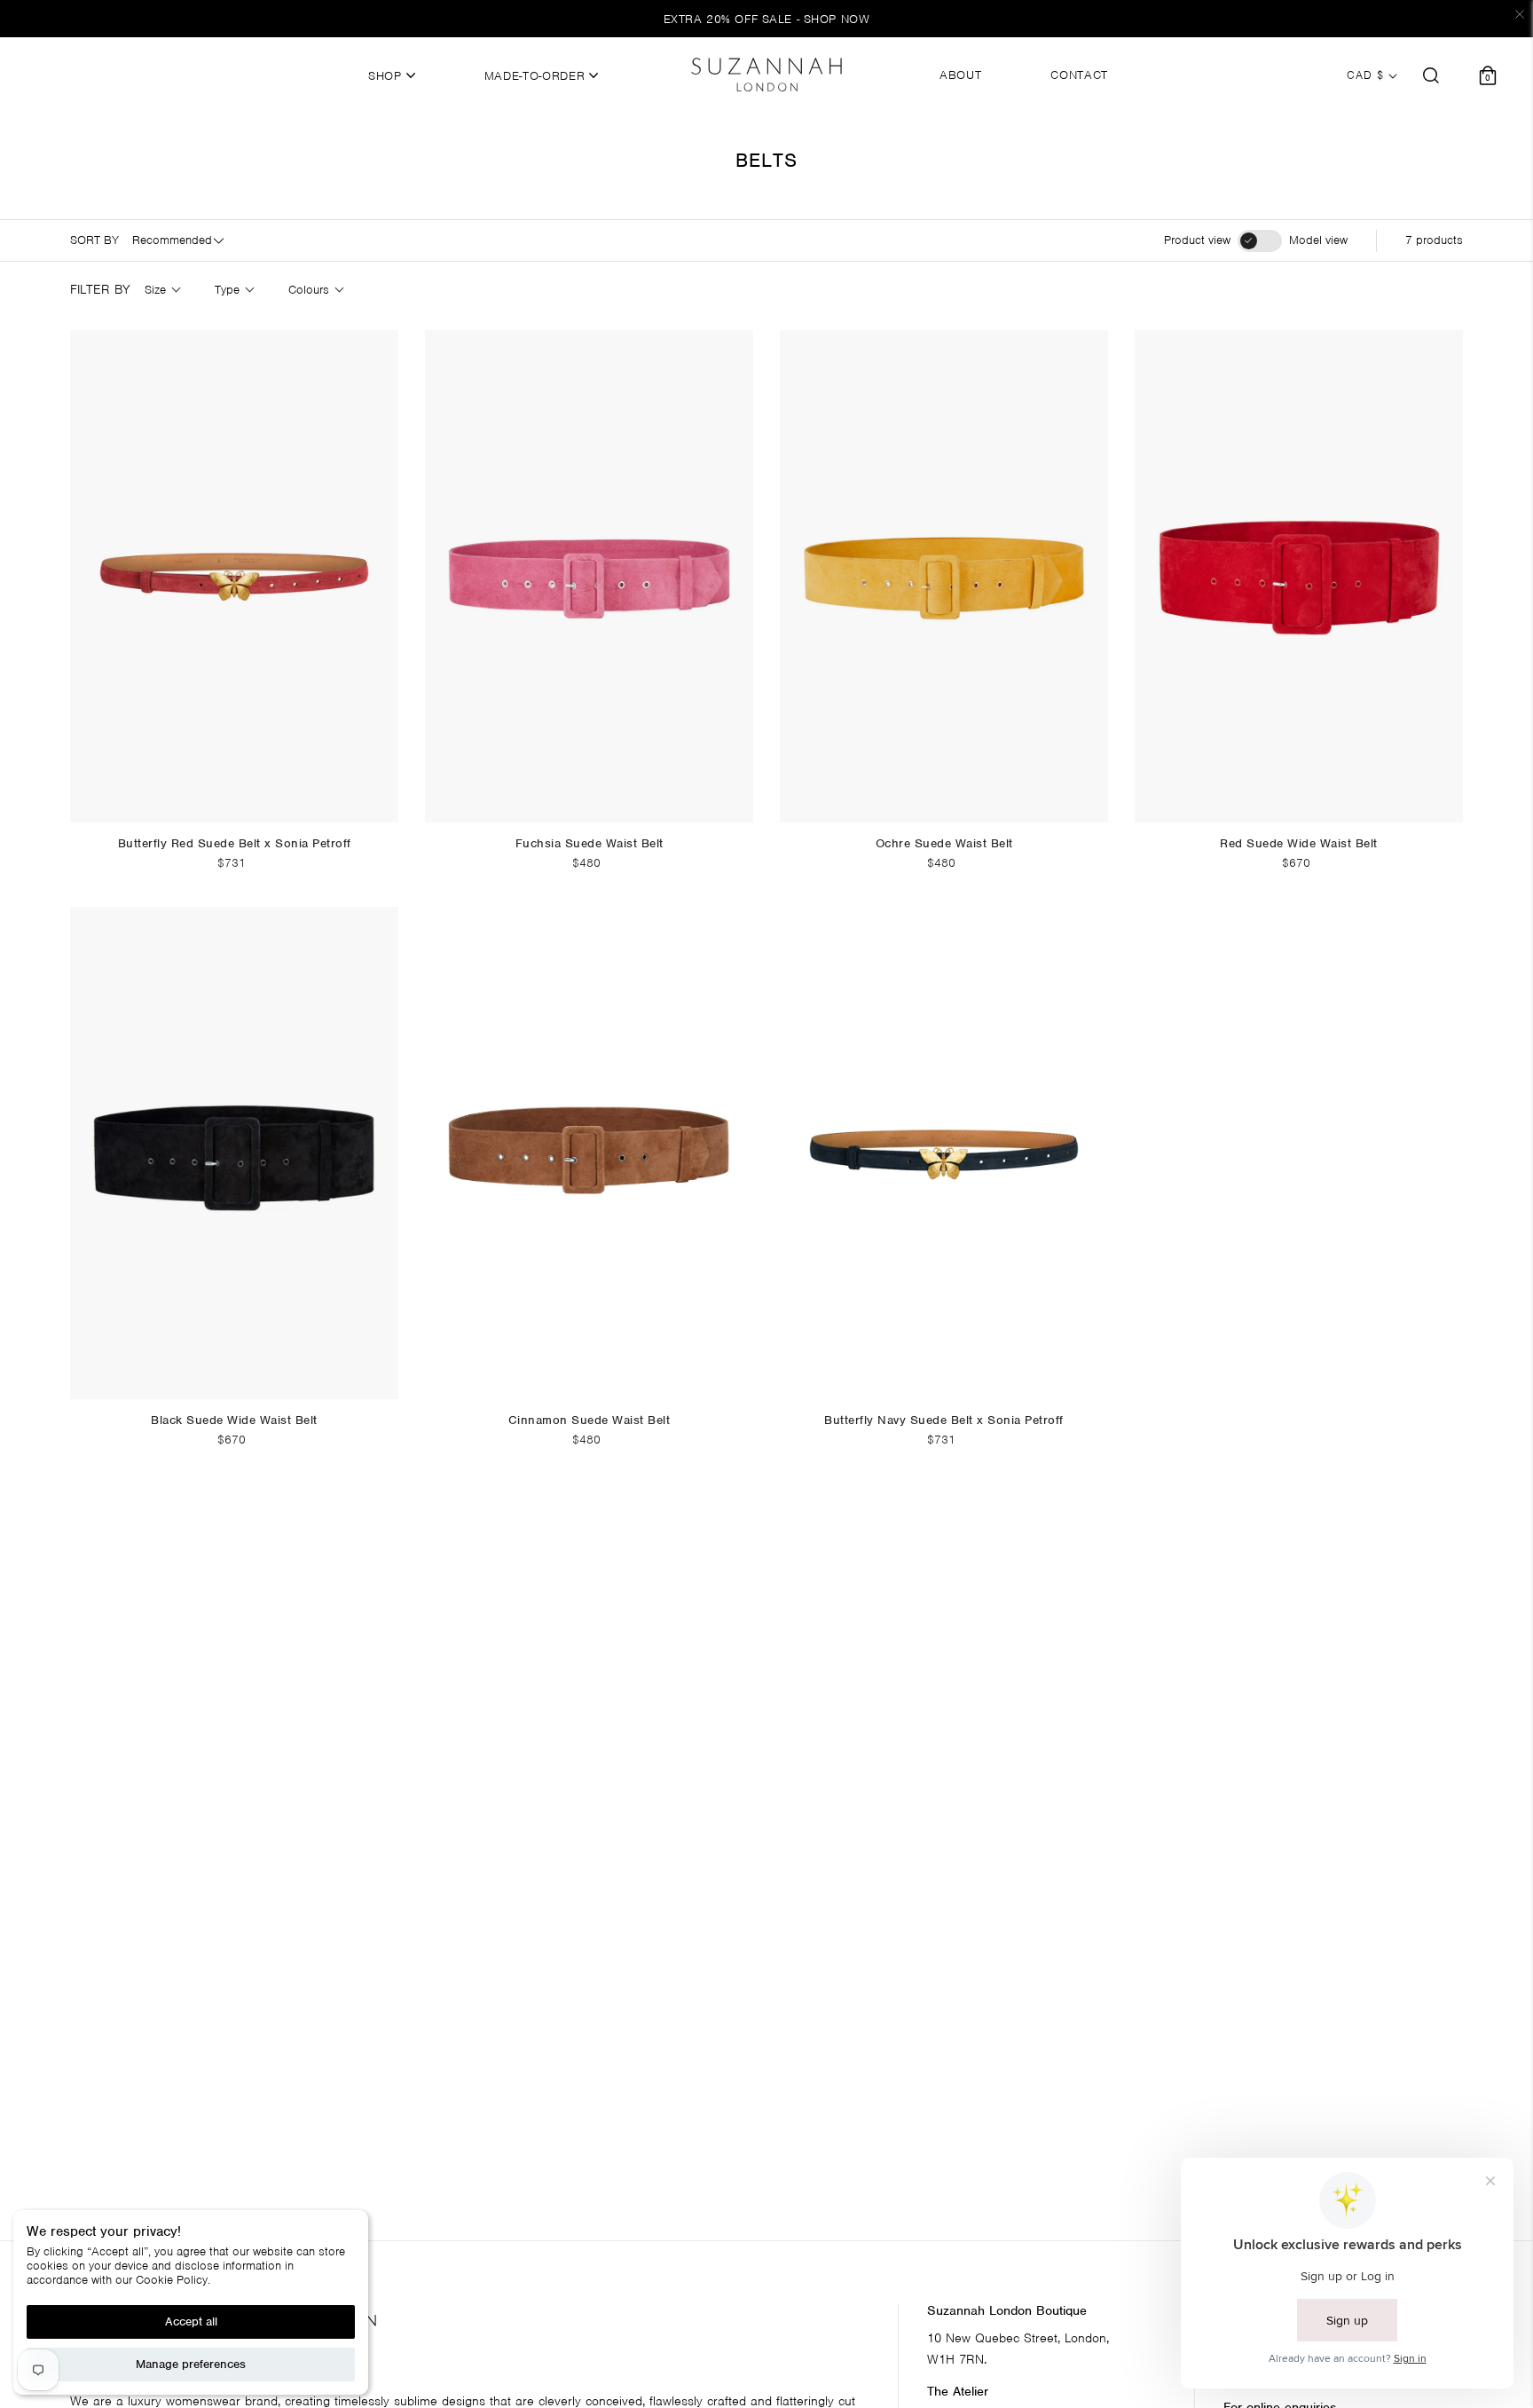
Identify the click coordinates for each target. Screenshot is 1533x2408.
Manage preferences (191, 2364)
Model (1318, 240)
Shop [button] (387, 76)
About (960, 75)
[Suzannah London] (766, 75)
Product (1197, 240)
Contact (1079, 75)
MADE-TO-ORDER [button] (537, 76)
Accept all (191, 2321)
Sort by (94, 240)
